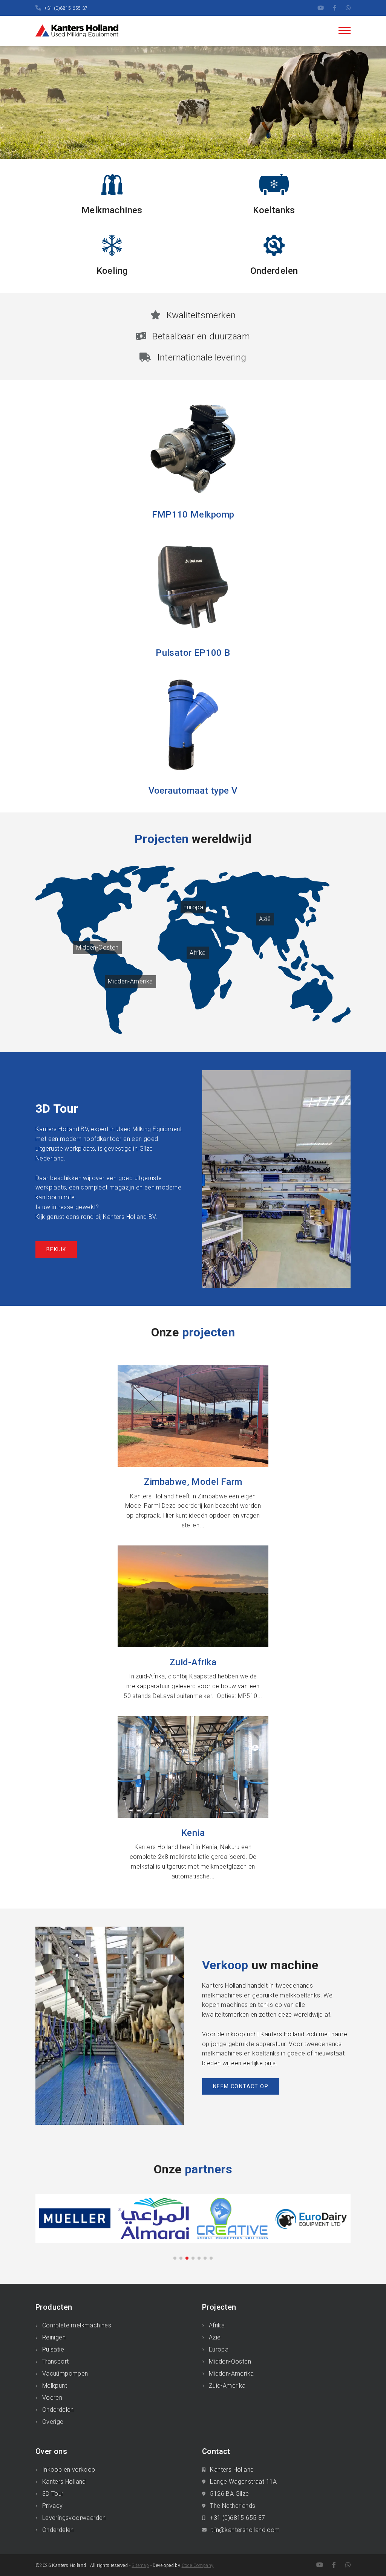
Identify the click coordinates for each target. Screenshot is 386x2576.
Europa (193, 907)
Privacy (53, 2506)
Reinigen (54, 2337)
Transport (56, 2361)
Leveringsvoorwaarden (74, 2518)
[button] (175, 2258)
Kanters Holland (64, 2482)
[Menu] (345, 31)
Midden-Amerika (130, 981)
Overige (53, 2422)
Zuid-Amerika (227, 2386)
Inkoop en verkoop (69, 2470)
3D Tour (53, 2494)
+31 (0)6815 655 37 (66, 8)
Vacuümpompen (65, 2374)
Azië (265, 919)
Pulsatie (53, 2349)
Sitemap (140, 2565)
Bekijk (56, 1249)
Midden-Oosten (97, 947)
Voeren (52, 2398)
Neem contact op (241, 2086)
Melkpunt (55, 2386)
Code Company (198, 2565)
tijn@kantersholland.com (245, 2530)
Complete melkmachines (77, 2325)
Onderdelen (58, 2410)
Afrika (198, 953)
